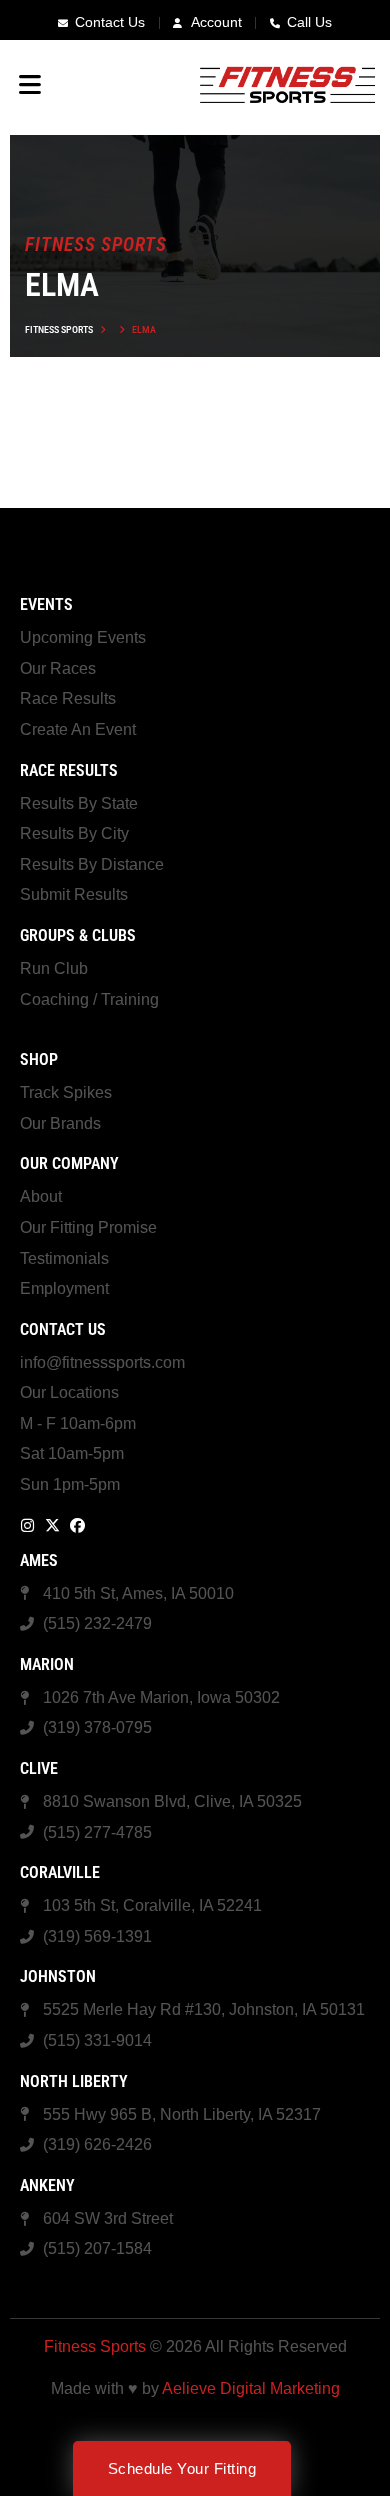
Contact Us (63, 1329)
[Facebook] (77, 1525)
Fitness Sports (59, 329)
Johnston (58, 1976)
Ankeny (47, 2185)
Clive (39, 1768)
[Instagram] (27, 1525)
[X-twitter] (52, 1525)
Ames (39, 1560)
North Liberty (74, 2081)
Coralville (60, 1872)
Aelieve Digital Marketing (251, 2388)
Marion (47, 1664)
